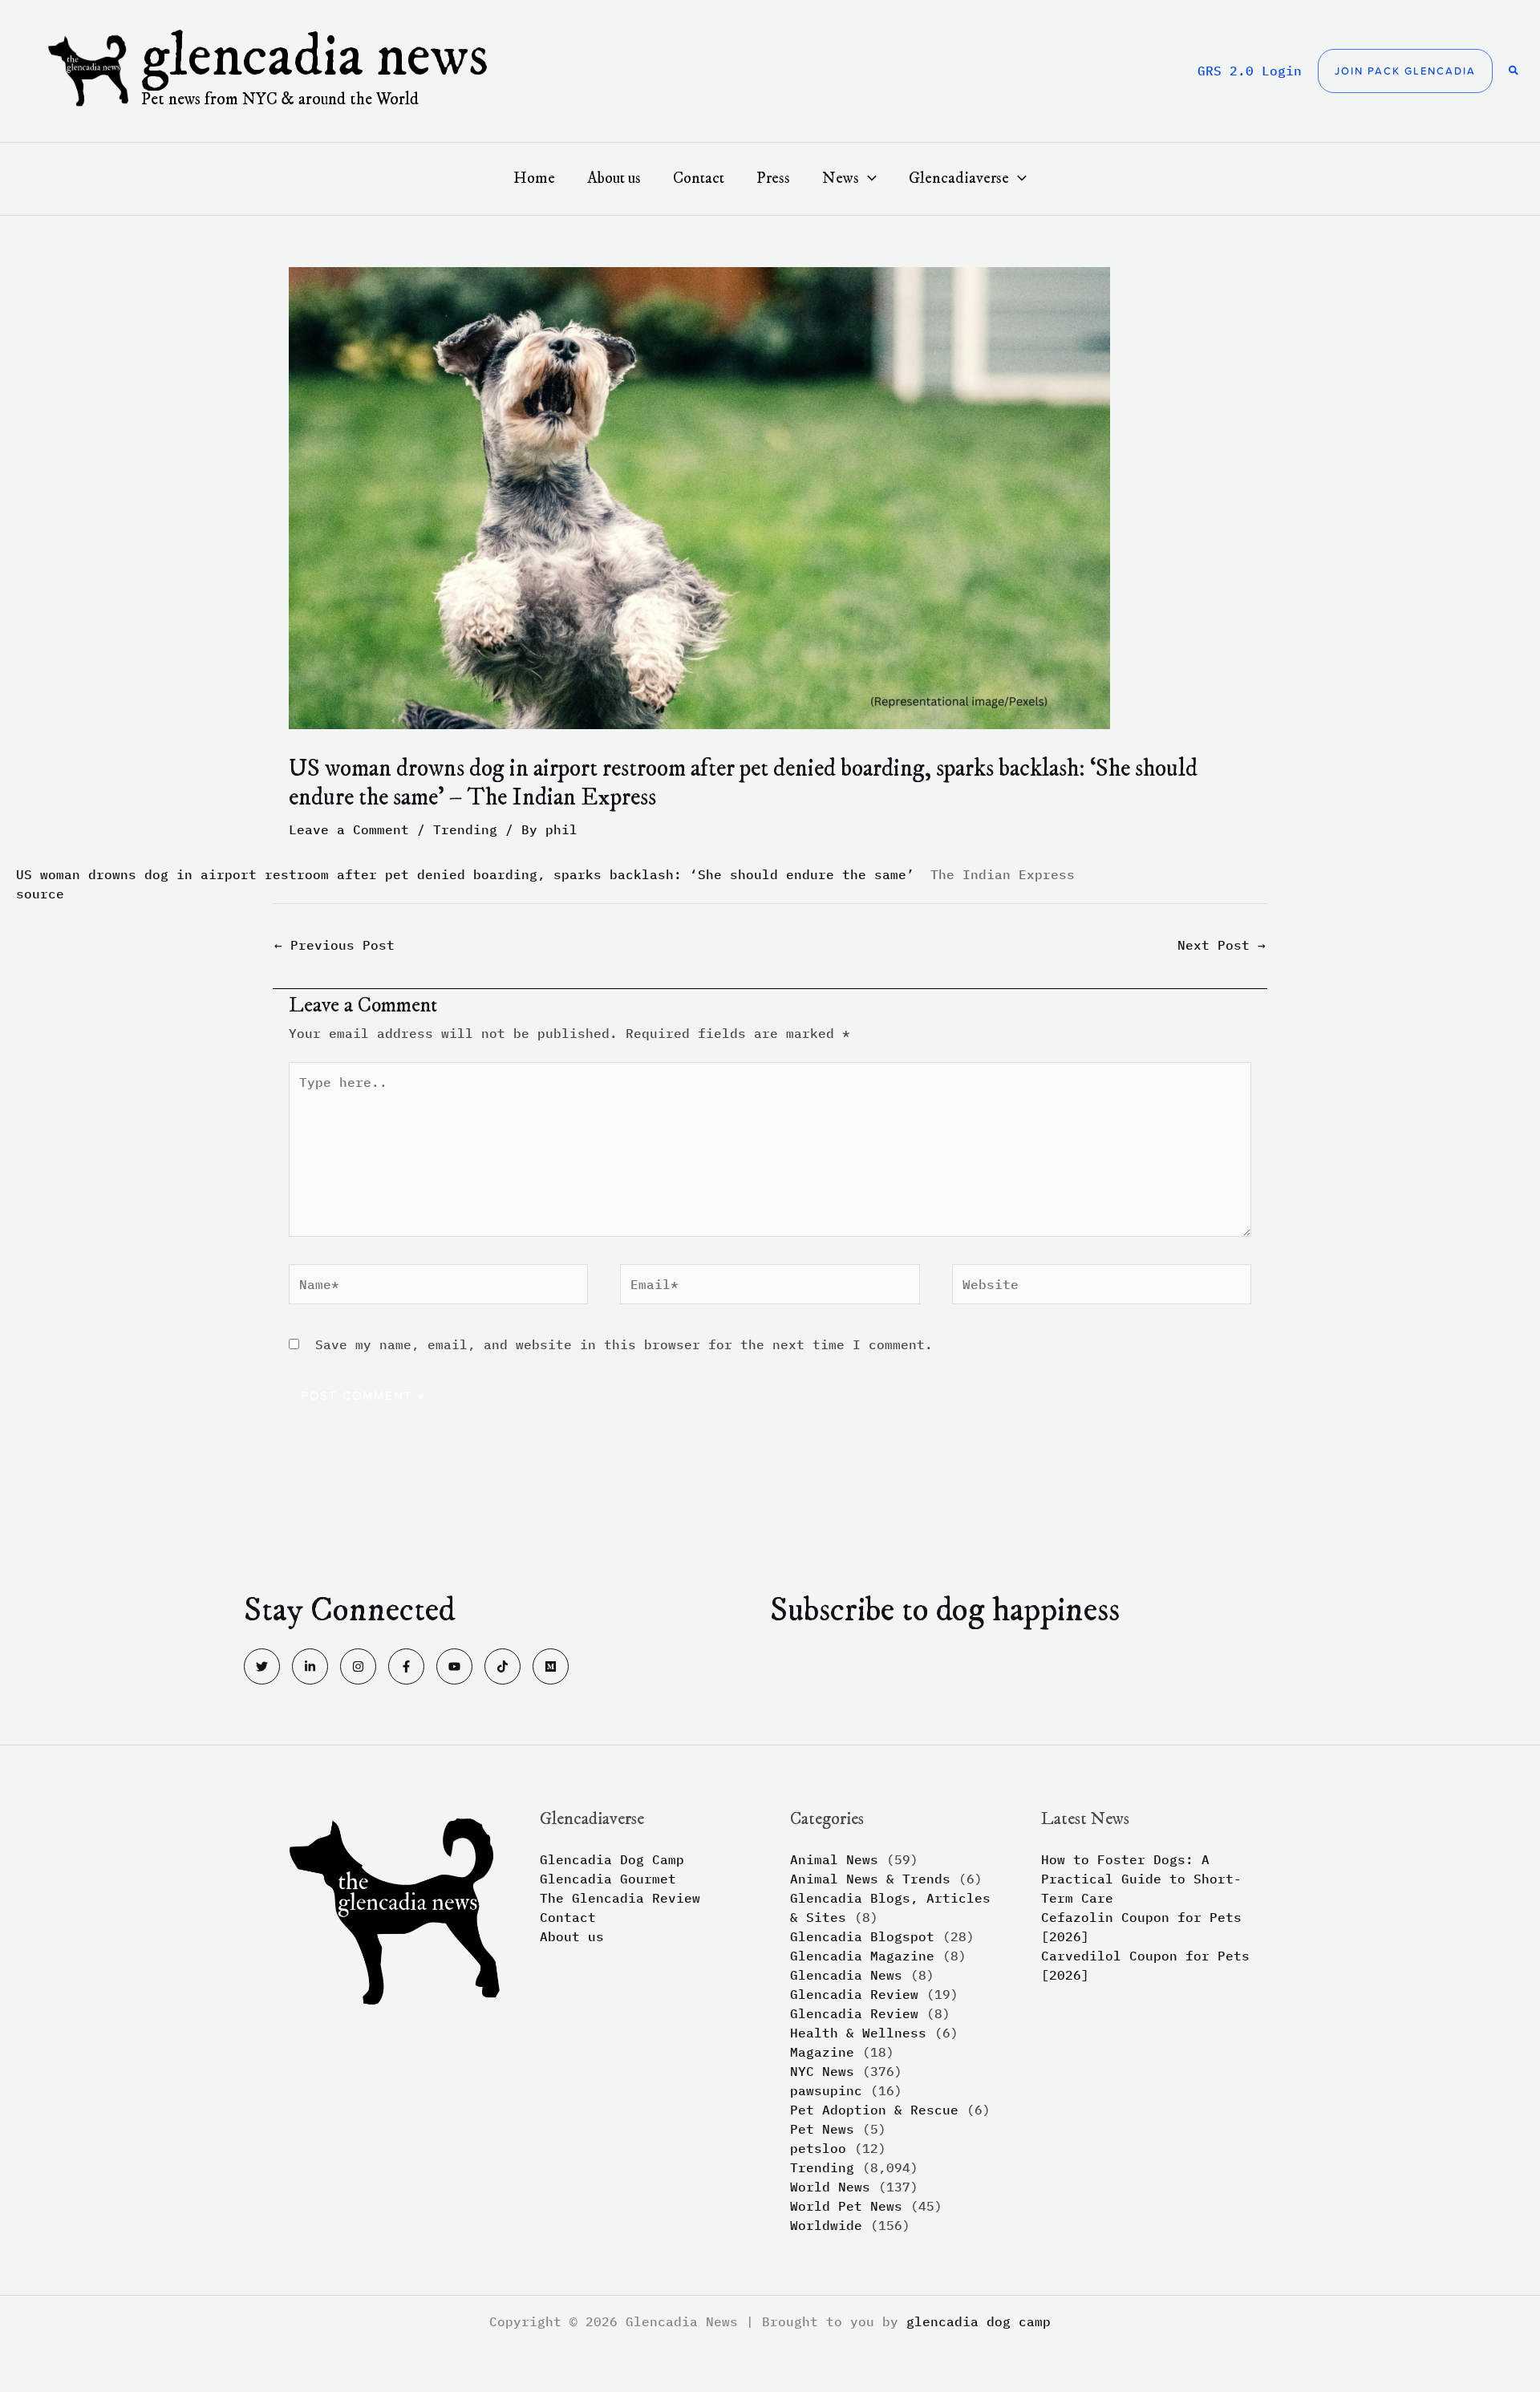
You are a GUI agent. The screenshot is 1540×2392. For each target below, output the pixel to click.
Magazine (822, 2052)
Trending (465, 829)
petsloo (818, 2148)
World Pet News (846, 2206)
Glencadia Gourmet (608, 1879)
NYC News (822, 2071)
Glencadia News (315, 58)
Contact (568, 1917)
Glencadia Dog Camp (612, 1859)
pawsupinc (826, 2090)
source (40, 894)
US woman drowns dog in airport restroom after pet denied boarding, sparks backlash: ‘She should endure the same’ (465, 874)
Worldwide (826, 2225)
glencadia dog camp (979, 2321)
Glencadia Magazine (862, 1956)
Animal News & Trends (870, 1879)
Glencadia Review (854, 1994)
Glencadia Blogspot (862, 1936)
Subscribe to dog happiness (945, 1611)
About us (572, 1936)
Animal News (834, 1859)
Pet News (822, 2129)
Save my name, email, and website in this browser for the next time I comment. (624, 1344)
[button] (1405, 71)
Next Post (1222, 945)
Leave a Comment (349, 829)
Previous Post (334, 945)
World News (830, 2187)
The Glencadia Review (620, 1898)
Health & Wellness (858, 2033)
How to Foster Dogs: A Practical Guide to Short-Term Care (1141, 1879)
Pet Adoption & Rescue (874, 2110)
